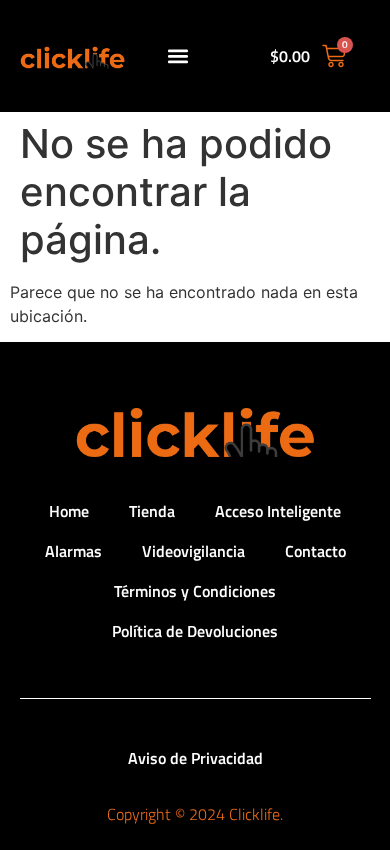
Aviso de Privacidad (195, 758)
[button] (178, 56)
